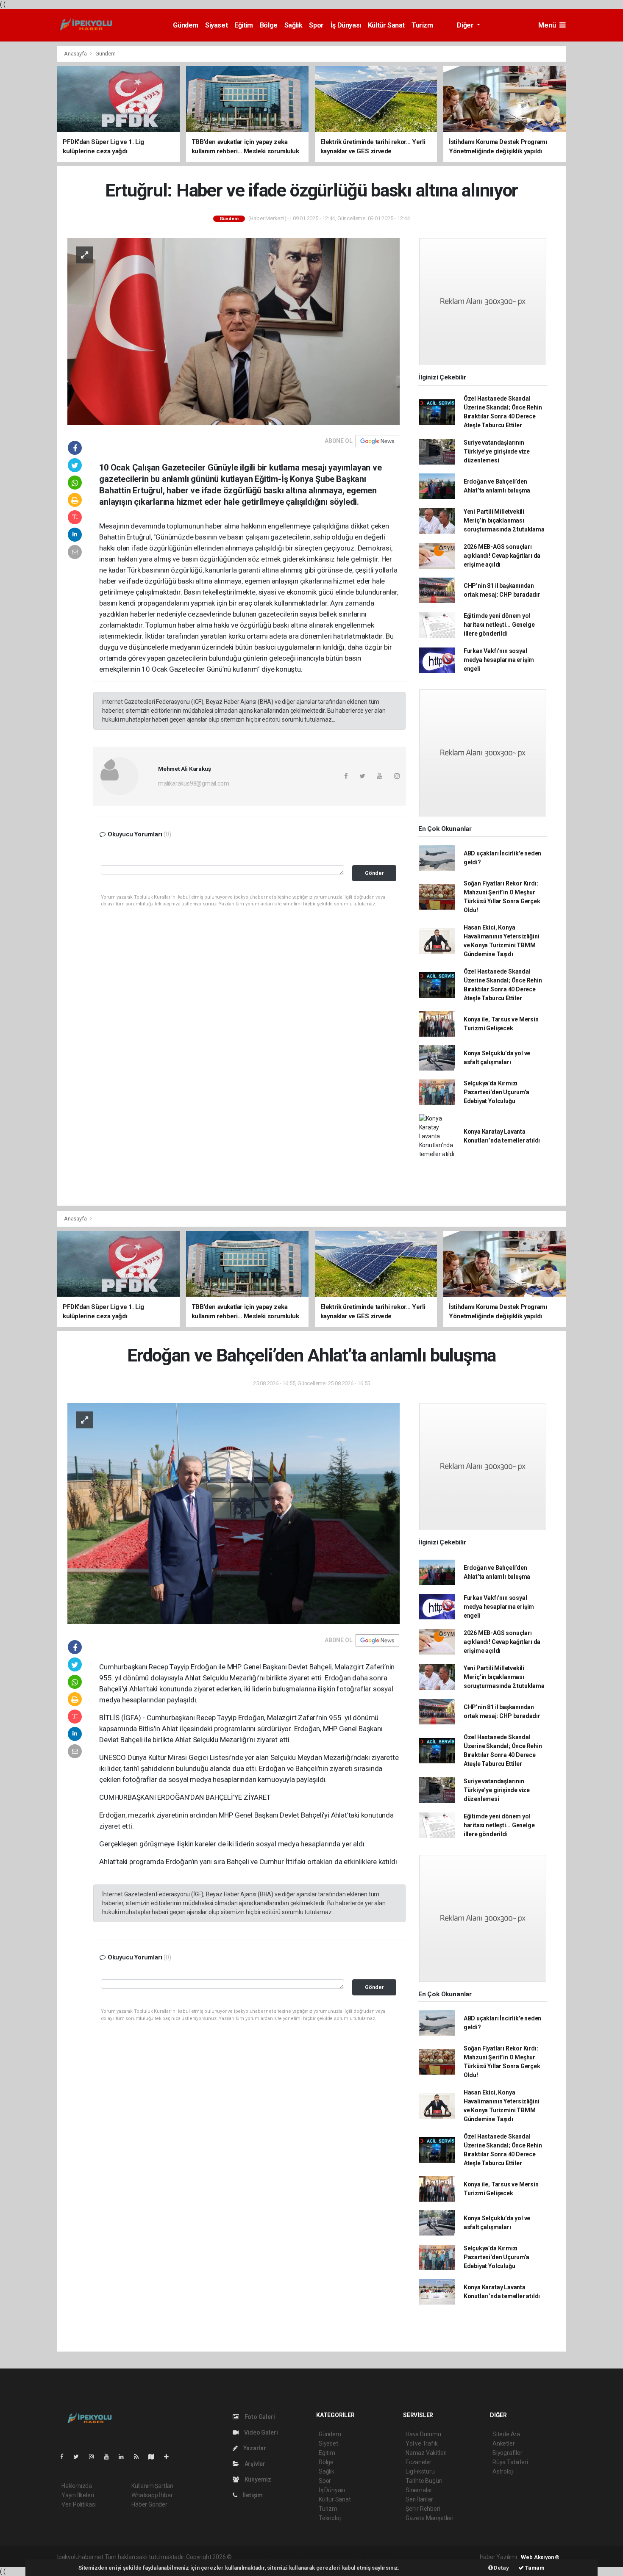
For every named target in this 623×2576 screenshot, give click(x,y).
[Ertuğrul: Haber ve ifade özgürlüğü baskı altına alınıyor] (234, 331)
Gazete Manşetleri (430, 2518)
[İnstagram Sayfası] (95, 2457)
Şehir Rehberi (423, 2509)
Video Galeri (260, 2432)
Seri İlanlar (419, 2499)
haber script (389, 2557)
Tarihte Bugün (424, 2481)
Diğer (466, 25)
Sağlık (293, 25)
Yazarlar (254, 2448)
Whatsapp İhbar (152, 2495)
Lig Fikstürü (420, 2471)
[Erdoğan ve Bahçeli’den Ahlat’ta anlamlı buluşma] (234, 1513)
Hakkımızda (77, 2486)
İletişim (252, 2495)
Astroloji (503, 2471)
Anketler (503, 2443)
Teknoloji (330, 2518)
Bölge (269, 25)
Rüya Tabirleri (510, 2462)
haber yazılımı (251, 2557)
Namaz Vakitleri (426, 2453)
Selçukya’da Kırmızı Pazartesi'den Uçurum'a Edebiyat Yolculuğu (496, 1092)
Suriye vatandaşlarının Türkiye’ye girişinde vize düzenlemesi (497, 451)
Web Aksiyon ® (540, 2557)
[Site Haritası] (155, 2457)
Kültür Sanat (386, 25)
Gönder (374, 873)
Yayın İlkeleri (78, 2495)
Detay (501, 2568)
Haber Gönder (149, 2504)
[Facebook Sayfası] (65, 2457)
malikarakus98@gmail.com (194, 783)
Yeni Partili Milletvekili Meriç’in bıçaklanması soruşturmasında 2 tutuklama (504, 520)
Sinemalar (419, 2490)
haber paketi (287, 2557)
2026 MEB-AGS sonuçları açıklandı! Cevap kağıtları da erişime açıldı (502, 556)
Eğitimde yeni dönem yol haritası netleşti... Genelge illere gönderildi (499, 625)
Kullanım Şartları (152, 2486)
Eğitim (244, 25)
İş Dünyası (346, 25)
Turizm (422, 25)
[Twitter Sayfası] (79, 2457)
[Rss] (140, 2457)
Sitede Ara (506, 2434)
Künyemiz (257, 2479)
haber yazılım (355, 2557)
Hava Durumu (423, 2434)
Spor (316, 25)
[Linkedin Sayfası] (125, 2457)
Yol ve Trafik (422, 2443)
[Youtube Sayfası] (110, 2457)
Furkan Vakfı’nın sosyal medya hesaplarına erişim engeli (499, 660)
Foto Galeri (259, 2417)
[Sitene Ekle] (170, 2457)
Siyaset (216, 25)
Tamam (534, 2568)
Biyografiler (508, 2453)
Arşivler (254, 2464)
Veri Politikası (79, 2504)
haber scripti (320, 2557)
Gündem (186, 25)
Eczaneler (419, 2462)
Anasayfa (76, 54)
